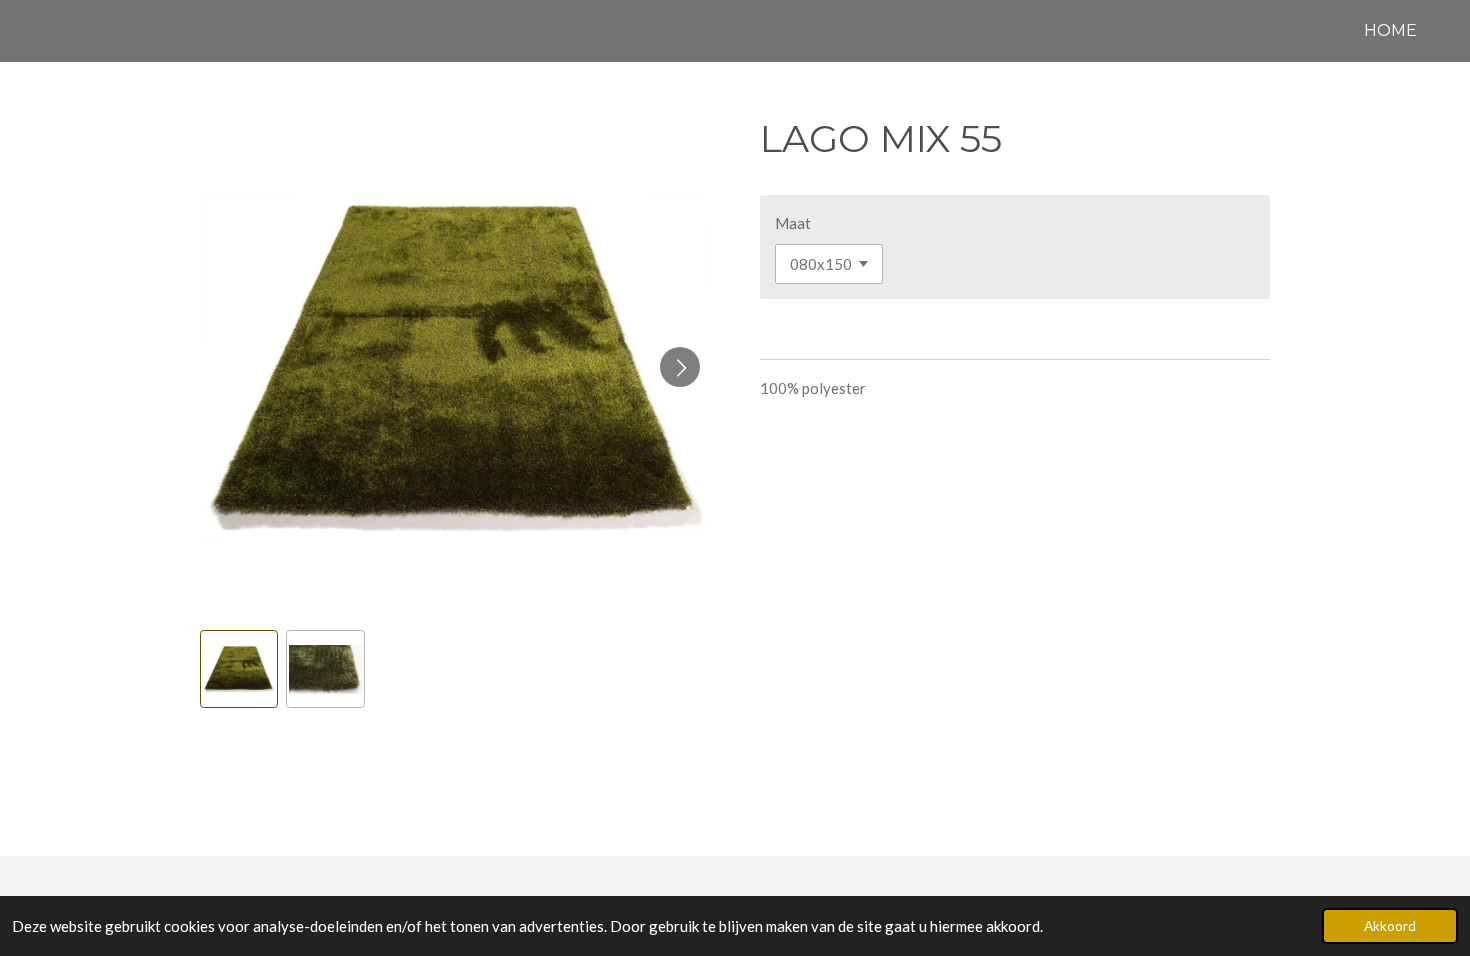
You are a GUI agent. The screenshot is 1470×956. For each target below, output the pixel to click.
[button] (239, 669)
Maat (793, 223)
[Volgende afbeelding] (680, 367)
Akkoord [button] (1390, 926)
